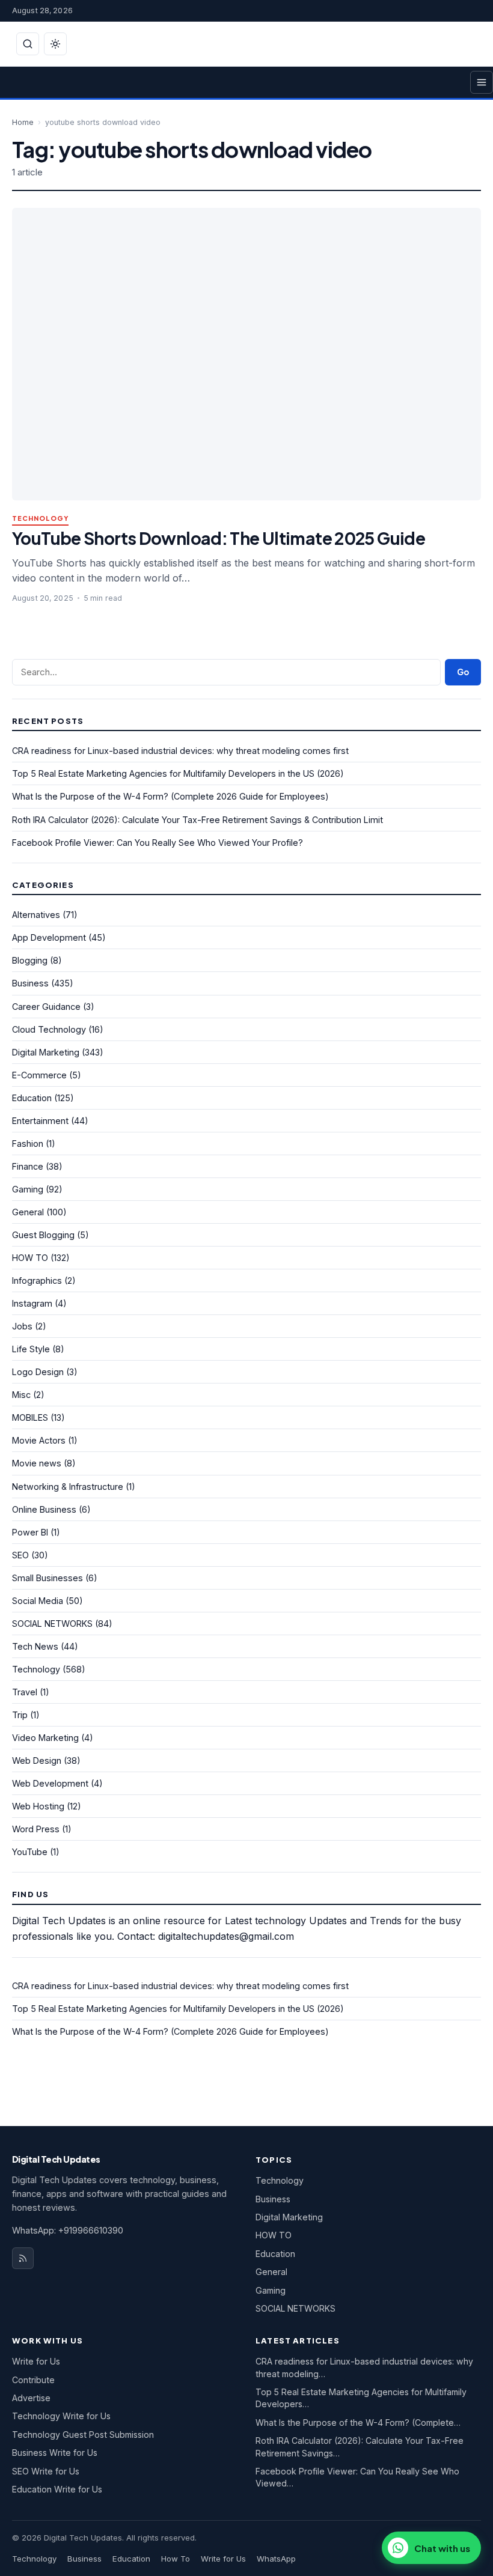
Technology (40, 519)
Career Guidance (46, 1007)
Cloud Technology (49, 1029)
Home (23, 122)
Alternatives (36, 915)
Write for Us (36, 2361)
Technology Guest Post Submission (83, 2435)
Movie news (37, 1463)
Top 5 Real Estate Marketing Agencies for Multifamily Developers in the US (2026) (178, 773)
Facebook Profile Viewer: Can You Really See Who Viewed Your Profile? (158, 843)
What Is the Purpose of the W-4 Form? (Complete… (358, 2423)
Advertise (31, 2398)
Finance (28, 1166)
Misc (21, 1395)
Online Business (44, 1509)
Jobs (22, 1326)
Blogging (30, 960)
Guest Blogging (43, 1235)
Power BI (30, 1532)
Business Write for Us (55, 2453)
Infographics (37, 1280)
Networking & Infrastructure (68, 1487)
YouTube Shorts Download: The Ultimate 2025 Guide (219, 538)
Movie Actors (39, 1440)
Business (30, 983)
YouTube (30, 1852)
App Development (49, 937)
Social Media (38, 1601)
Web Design (37, 1760)
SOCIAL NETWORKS (52, 1624)
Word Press (36, 1829)
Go (463, 672)
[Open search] (28, 44)
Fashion (28, 1144)
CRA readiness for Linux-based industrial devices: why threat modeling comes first (180, 751)
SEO (20, 1555)
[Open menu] (482, 82)
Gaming (28, 1189)
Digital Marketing (46, 1052)
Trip (20, 1715)
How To (176, 2559)
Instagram (32, 1303)
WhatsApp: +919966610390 (68, 2230)
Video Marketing (45, 1738)
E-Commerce (39, 1075)
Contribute (33, 2380)
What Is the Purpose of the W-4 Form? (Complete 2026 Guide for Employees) (170, 796)
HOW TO (30, 1258)
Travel (25, 1692)
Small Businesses (47, 1578)
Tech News (35, 1646)
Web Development (50, 1783)
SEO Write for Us (46, 2471)
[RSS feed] (23, 2258)
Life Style (31, 1349)
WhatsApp (276, 2559)
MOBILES (30, 1417)
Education (32, 1098)
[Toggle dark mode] (55, 44)
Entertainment (40, 1121)
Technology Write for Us (61, 2416)
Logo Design (38, 1372)
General (28, 1212)
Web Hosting (38, 1806)
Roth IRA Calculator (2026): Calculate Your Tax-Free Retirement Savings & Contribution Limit (198, 820)
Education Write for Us (57, 2489)
